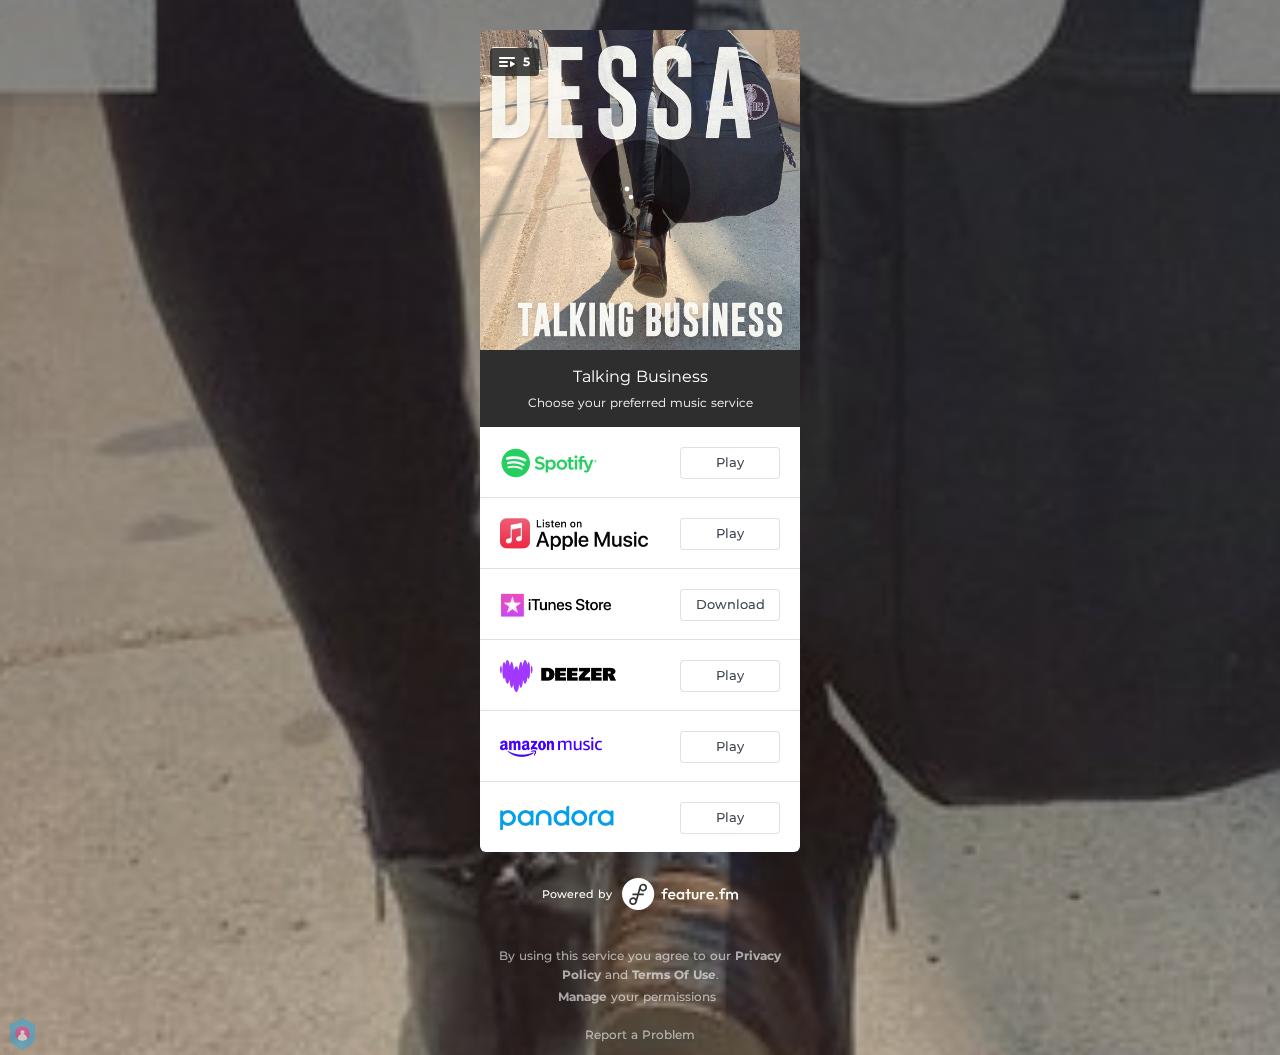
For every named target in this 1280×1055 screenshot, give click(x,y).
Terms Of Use (674, 974)
